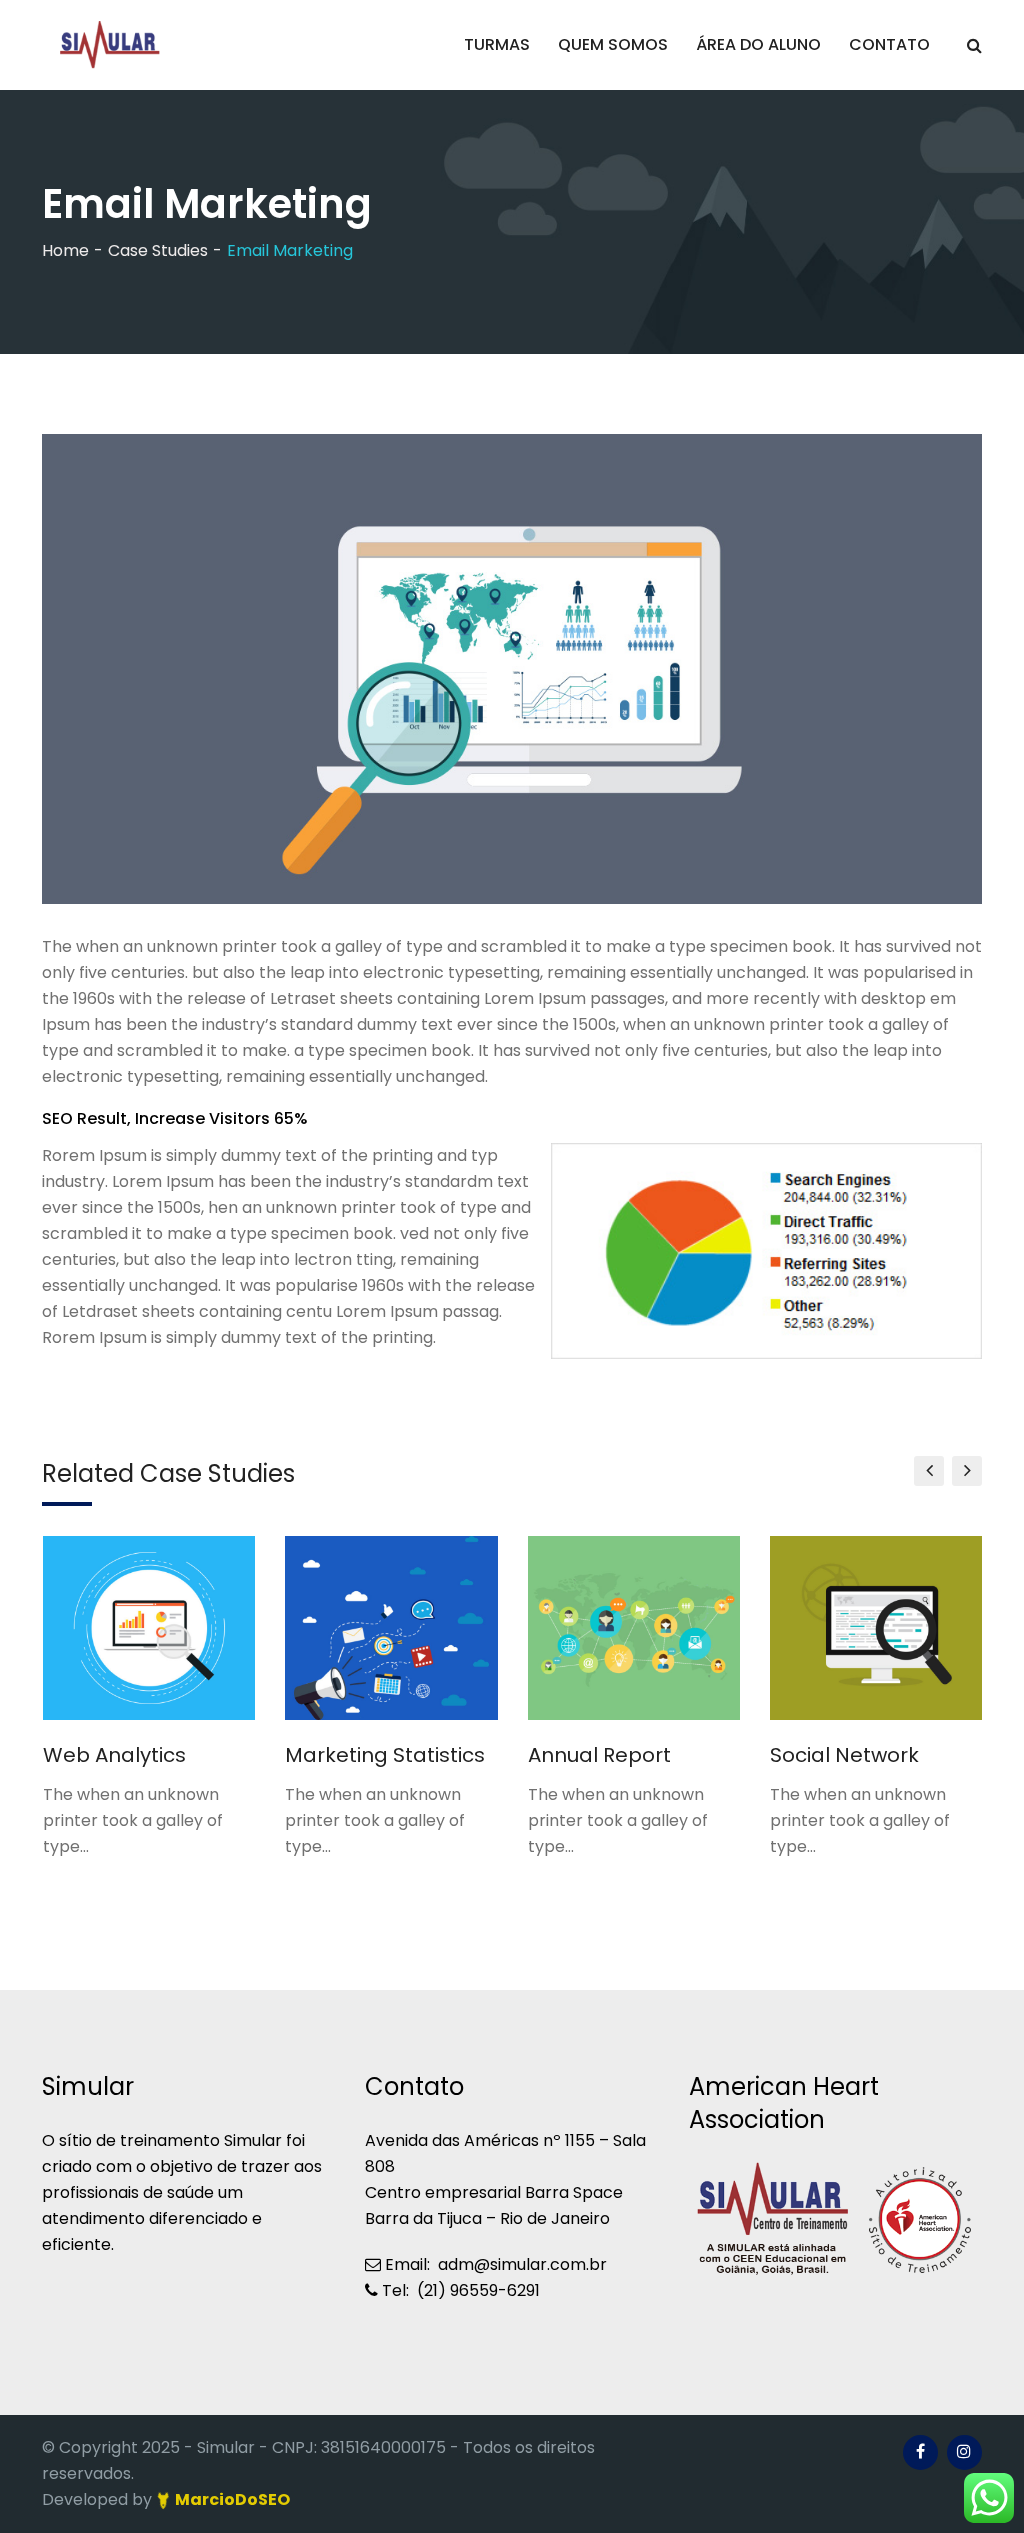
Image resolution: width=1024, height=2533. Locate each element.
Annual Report (599, 1755)
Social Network (844, 1755)
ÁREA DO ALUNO (758, 44)
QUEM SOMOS (613, 44)
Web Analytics (114, 1755)
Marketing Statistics (385, 1755)
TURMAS (497, 44)
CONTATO (889, 44)
